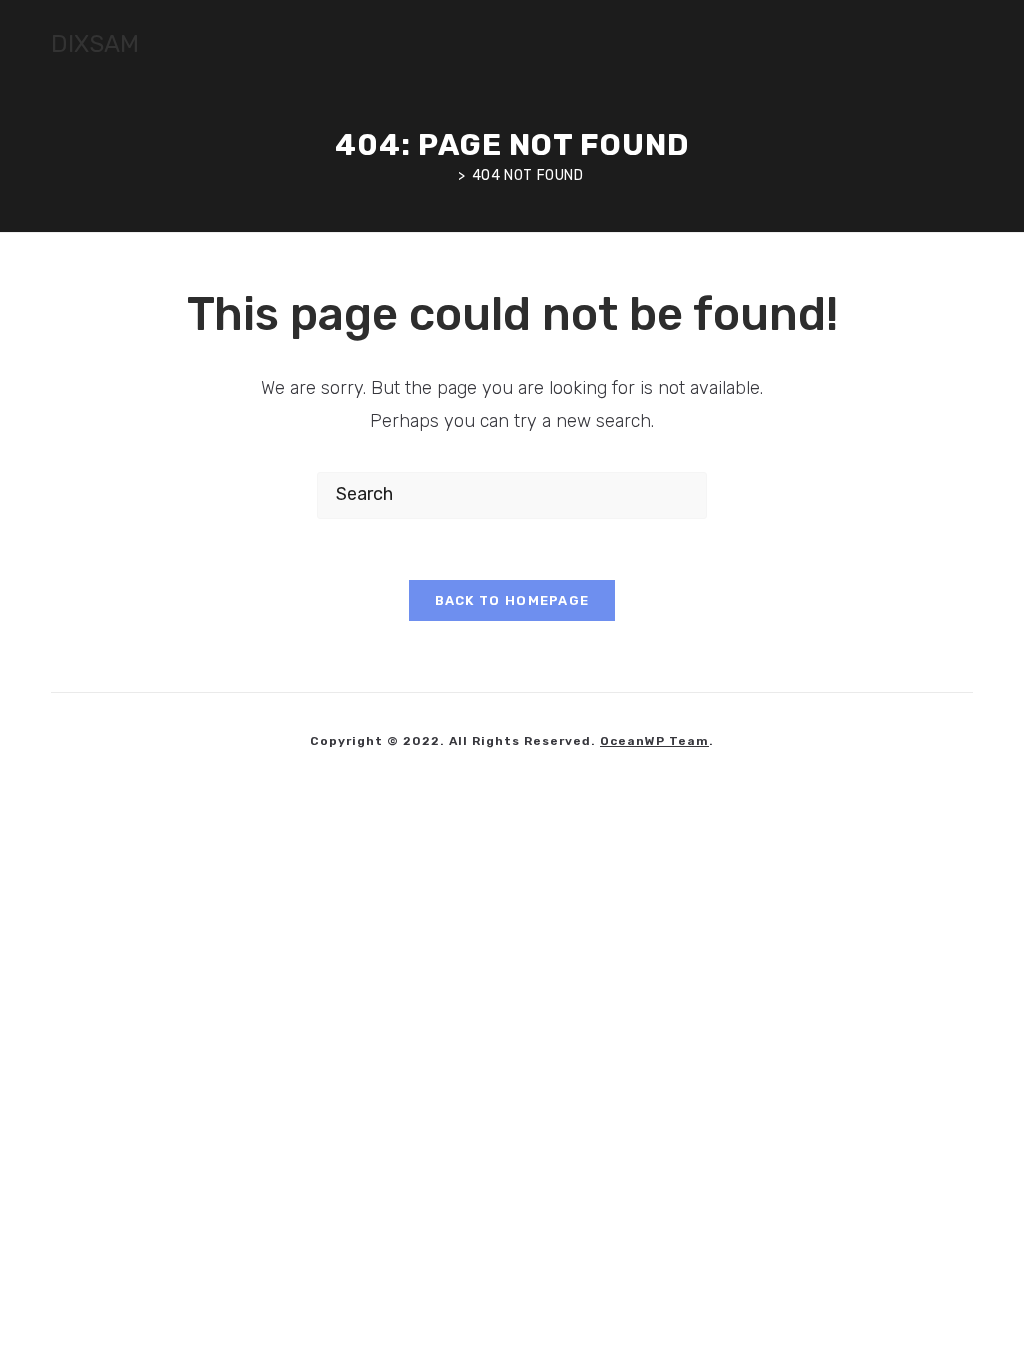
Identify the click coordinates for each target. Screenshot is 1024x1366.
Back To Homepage (512, 600)
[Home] (446, 175)
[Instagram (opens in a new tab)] (967, 45)
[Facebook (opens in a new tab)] (939, 45)
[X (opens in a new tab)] (911, 45)
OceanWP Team (654, 741)
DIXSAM (95, 44)
